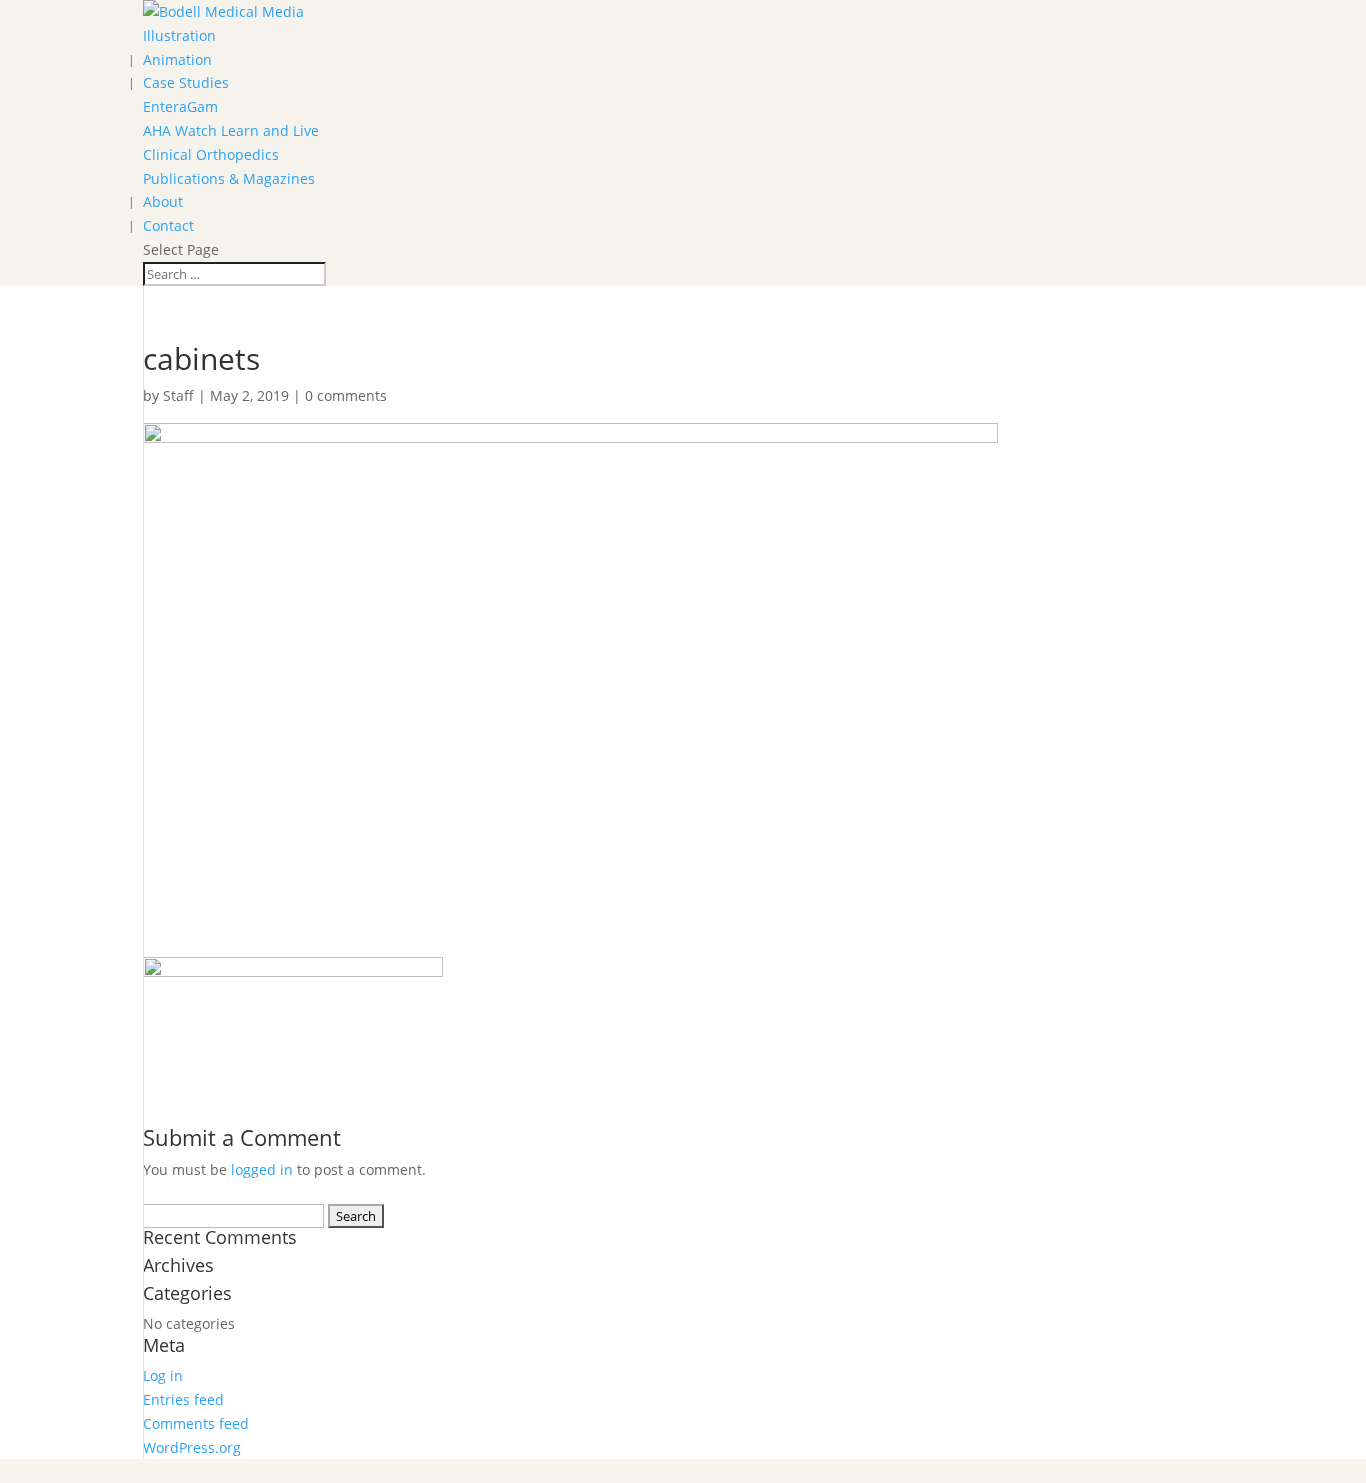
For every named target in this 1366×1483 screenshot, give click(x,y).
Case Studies (186, 82)
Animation (177, 59)
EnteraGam (180, 106)
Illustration (179, 35)
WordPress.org (192, 1447)
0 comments (346, 395)
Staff (178, 395)
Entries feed (183, 1399)
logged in (262, 1169)
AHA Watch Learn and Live (231, 130)
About (163, 201)
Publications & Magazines (229, 178)
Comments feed (196, 1423)
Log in (163, 1375)
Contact (168, 225)
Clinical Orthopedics (211, 154)
